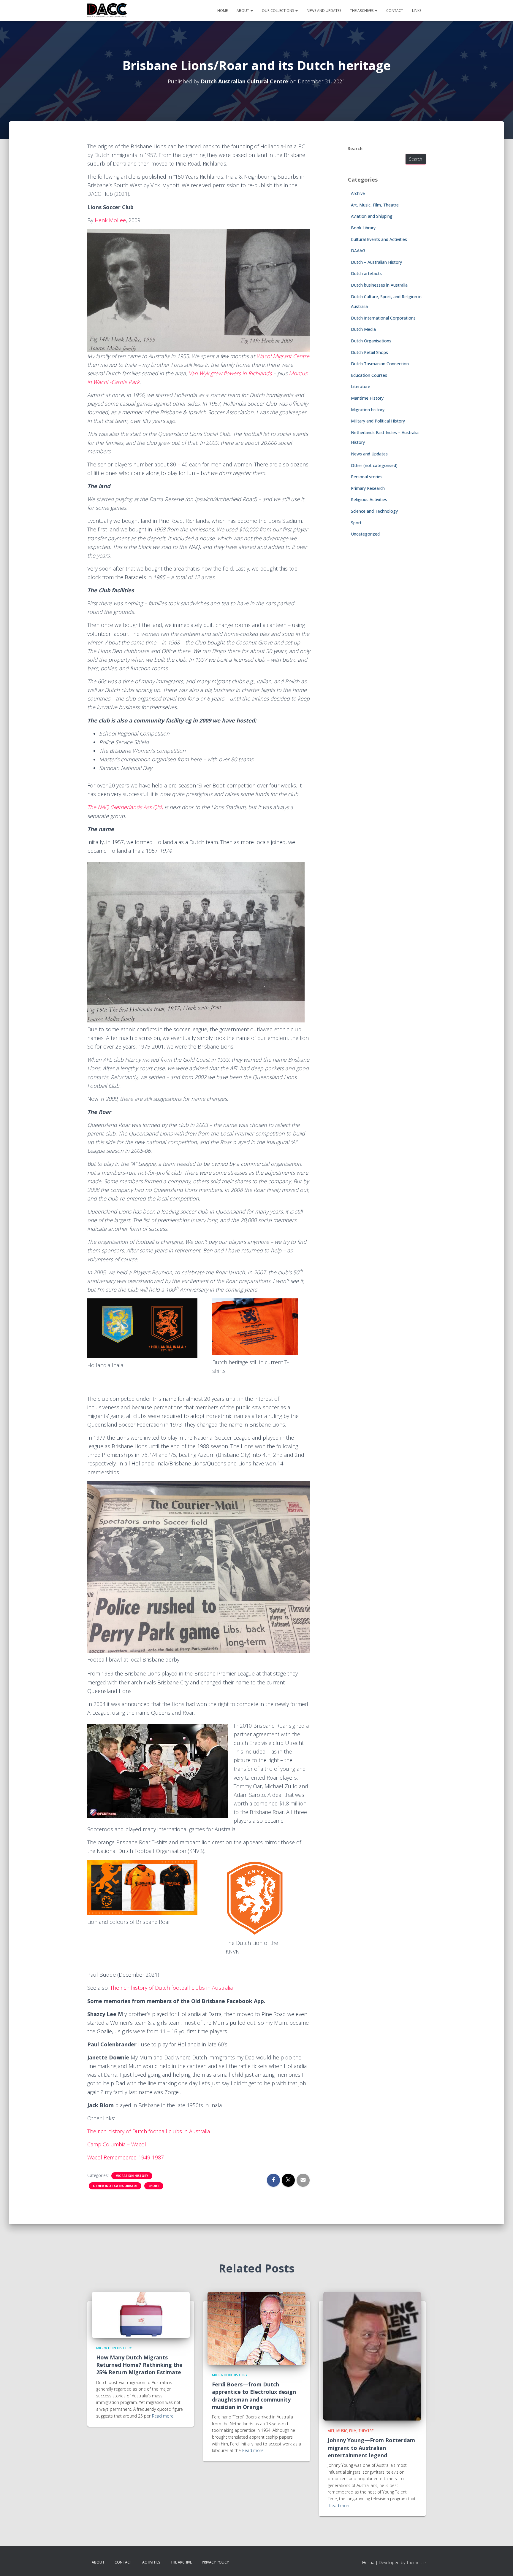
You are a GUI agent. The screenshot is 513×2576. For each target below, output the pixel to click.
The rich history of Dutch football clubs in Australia (171, 1988)
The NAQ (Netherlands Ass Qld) (125, 807)
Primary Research (368, 488)
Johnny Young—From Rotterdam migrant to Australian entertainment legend (371, 2448)
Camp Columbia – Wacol (117, 2144)
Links (417, 11)
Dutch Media (363, 329)
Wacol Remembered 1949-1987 (126, 2157)
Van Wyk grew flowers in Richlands (230, 373)
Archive (358, 193)
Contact (395, 11)
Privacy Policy (215, 2562)
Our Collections (278, 11)
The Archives (362, 11)
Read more (163, 2416)
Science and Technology (374, 511)
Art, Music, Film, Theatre (375, 205)
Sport (154, 2186)
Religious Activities (369, 500)
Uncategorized (365, 534)
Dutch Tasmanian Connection (380, 364)
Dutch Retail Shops (369, 352)
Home (223, 11)
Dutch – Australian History (376, 262)
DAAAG (358, 251)
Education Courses (369, 375)
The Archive (181, 2562)
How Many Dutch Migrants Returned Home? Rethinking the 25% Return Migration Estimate (139, 2365)
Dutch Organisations (371, 341)
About (243, 11)
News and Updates (324, 11)
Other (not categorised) (115, 2186)
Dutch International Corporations (383, 318)
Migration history (132, 2176)
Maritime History (367, 398)
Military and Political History (378, 421)
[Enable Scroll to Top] (501, 2564)
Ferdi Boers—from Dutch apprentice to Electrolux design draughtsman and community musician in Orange (254, 2396)
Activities (151, 2562)
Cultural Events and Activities (379, 239)
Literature (361, 386)
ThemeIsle (416, 2562)
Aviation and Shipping (372, 216)
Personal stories (367, 477)
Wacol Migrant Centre (283, 356)
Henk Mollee (110, 220)
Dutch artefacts (366, 273)
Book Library (363, 228)
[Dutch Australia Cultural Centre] (107, 11)
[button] (251, 11)
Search (355, 149)
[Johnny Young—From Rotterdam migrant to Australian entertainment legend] (372, 2356)
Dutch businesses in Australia (379, 285)
